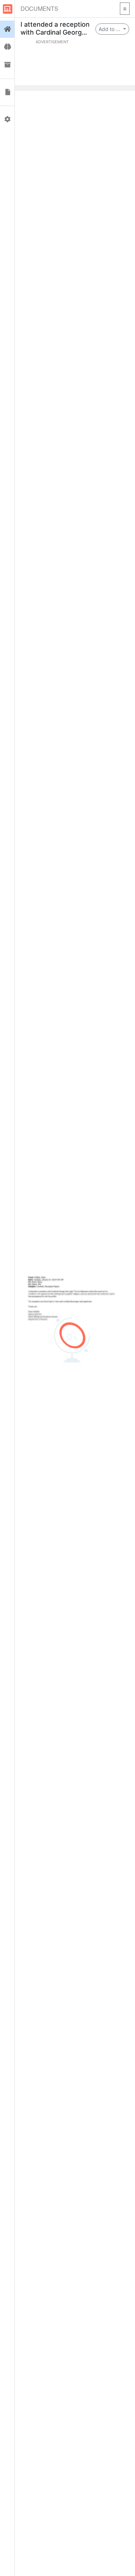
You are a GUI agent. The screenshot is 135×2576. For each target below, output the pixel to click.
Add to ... (110, 29)
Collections (7, 65)
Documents (39, 8)
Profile (7, 119)
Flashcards (7, 47)
